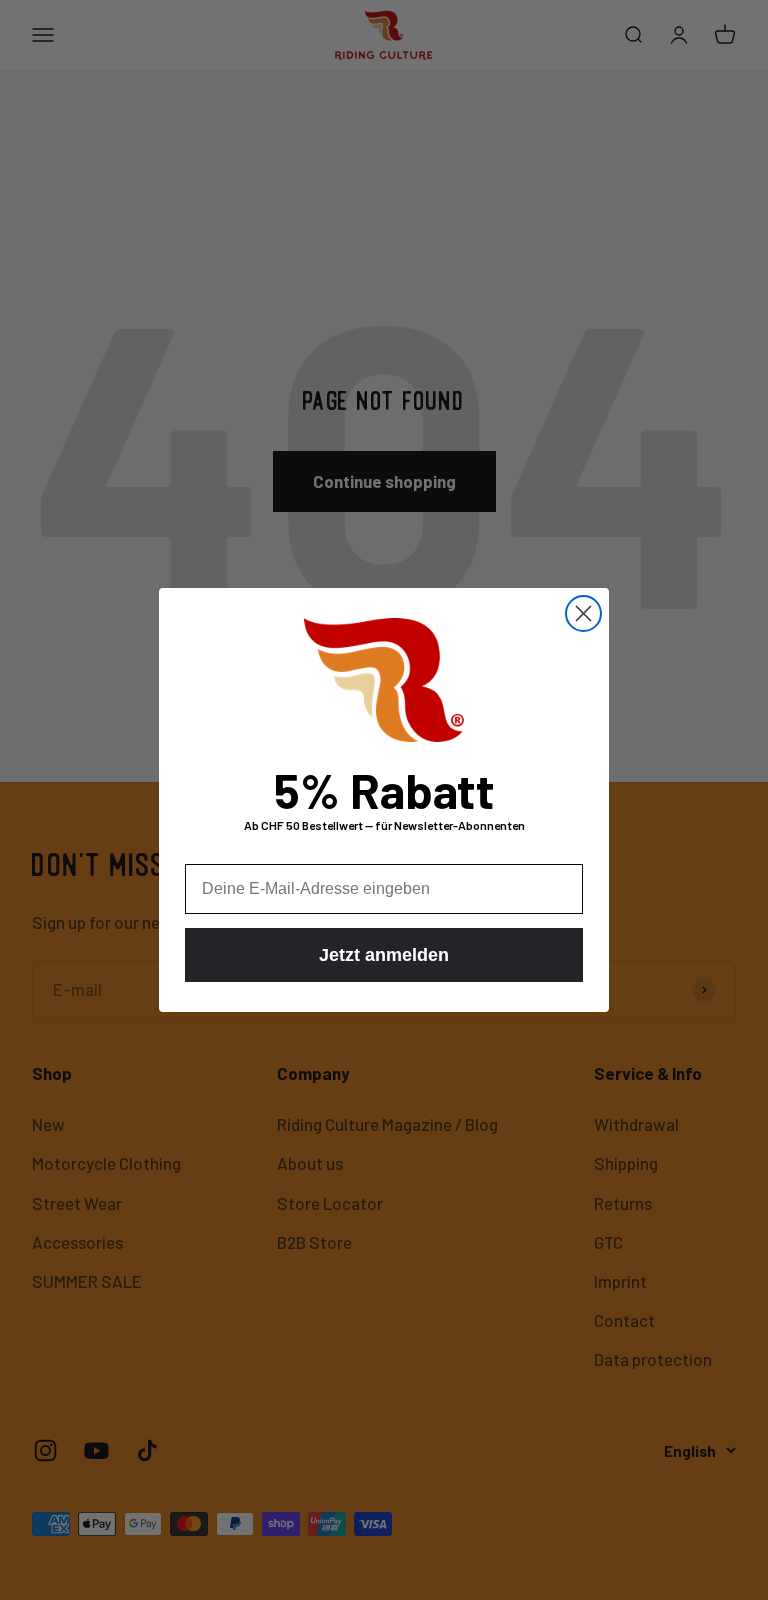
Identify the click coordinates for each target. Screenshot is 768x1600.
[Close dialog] (583, 613)
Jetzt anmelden (384, 955)
